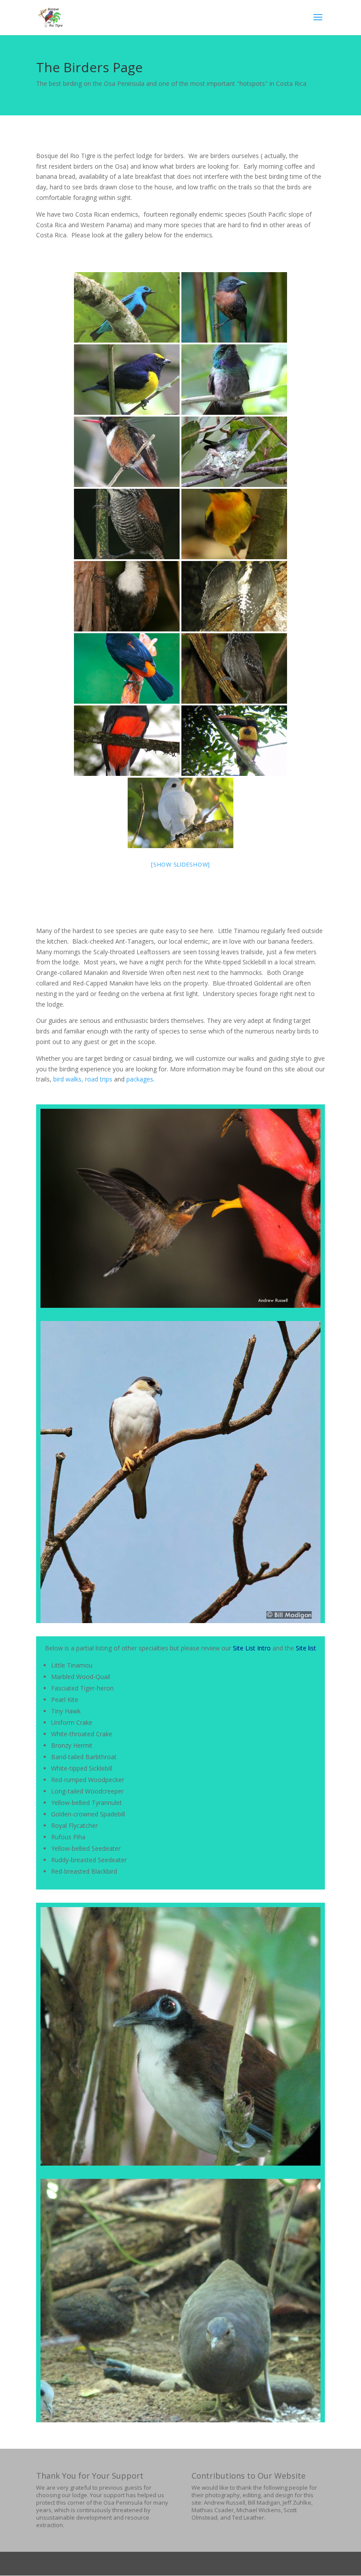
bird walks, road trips (83, 1079)
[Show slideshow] (180, 864)
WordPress (241, 2563)
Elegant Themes (162, 2563)
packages (140, 1079)
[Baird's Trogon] (127, 741)
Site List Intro (252, 1648)
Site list (306, 1648)
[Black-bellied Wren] (127, 596)
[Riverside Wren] (127, 524)
